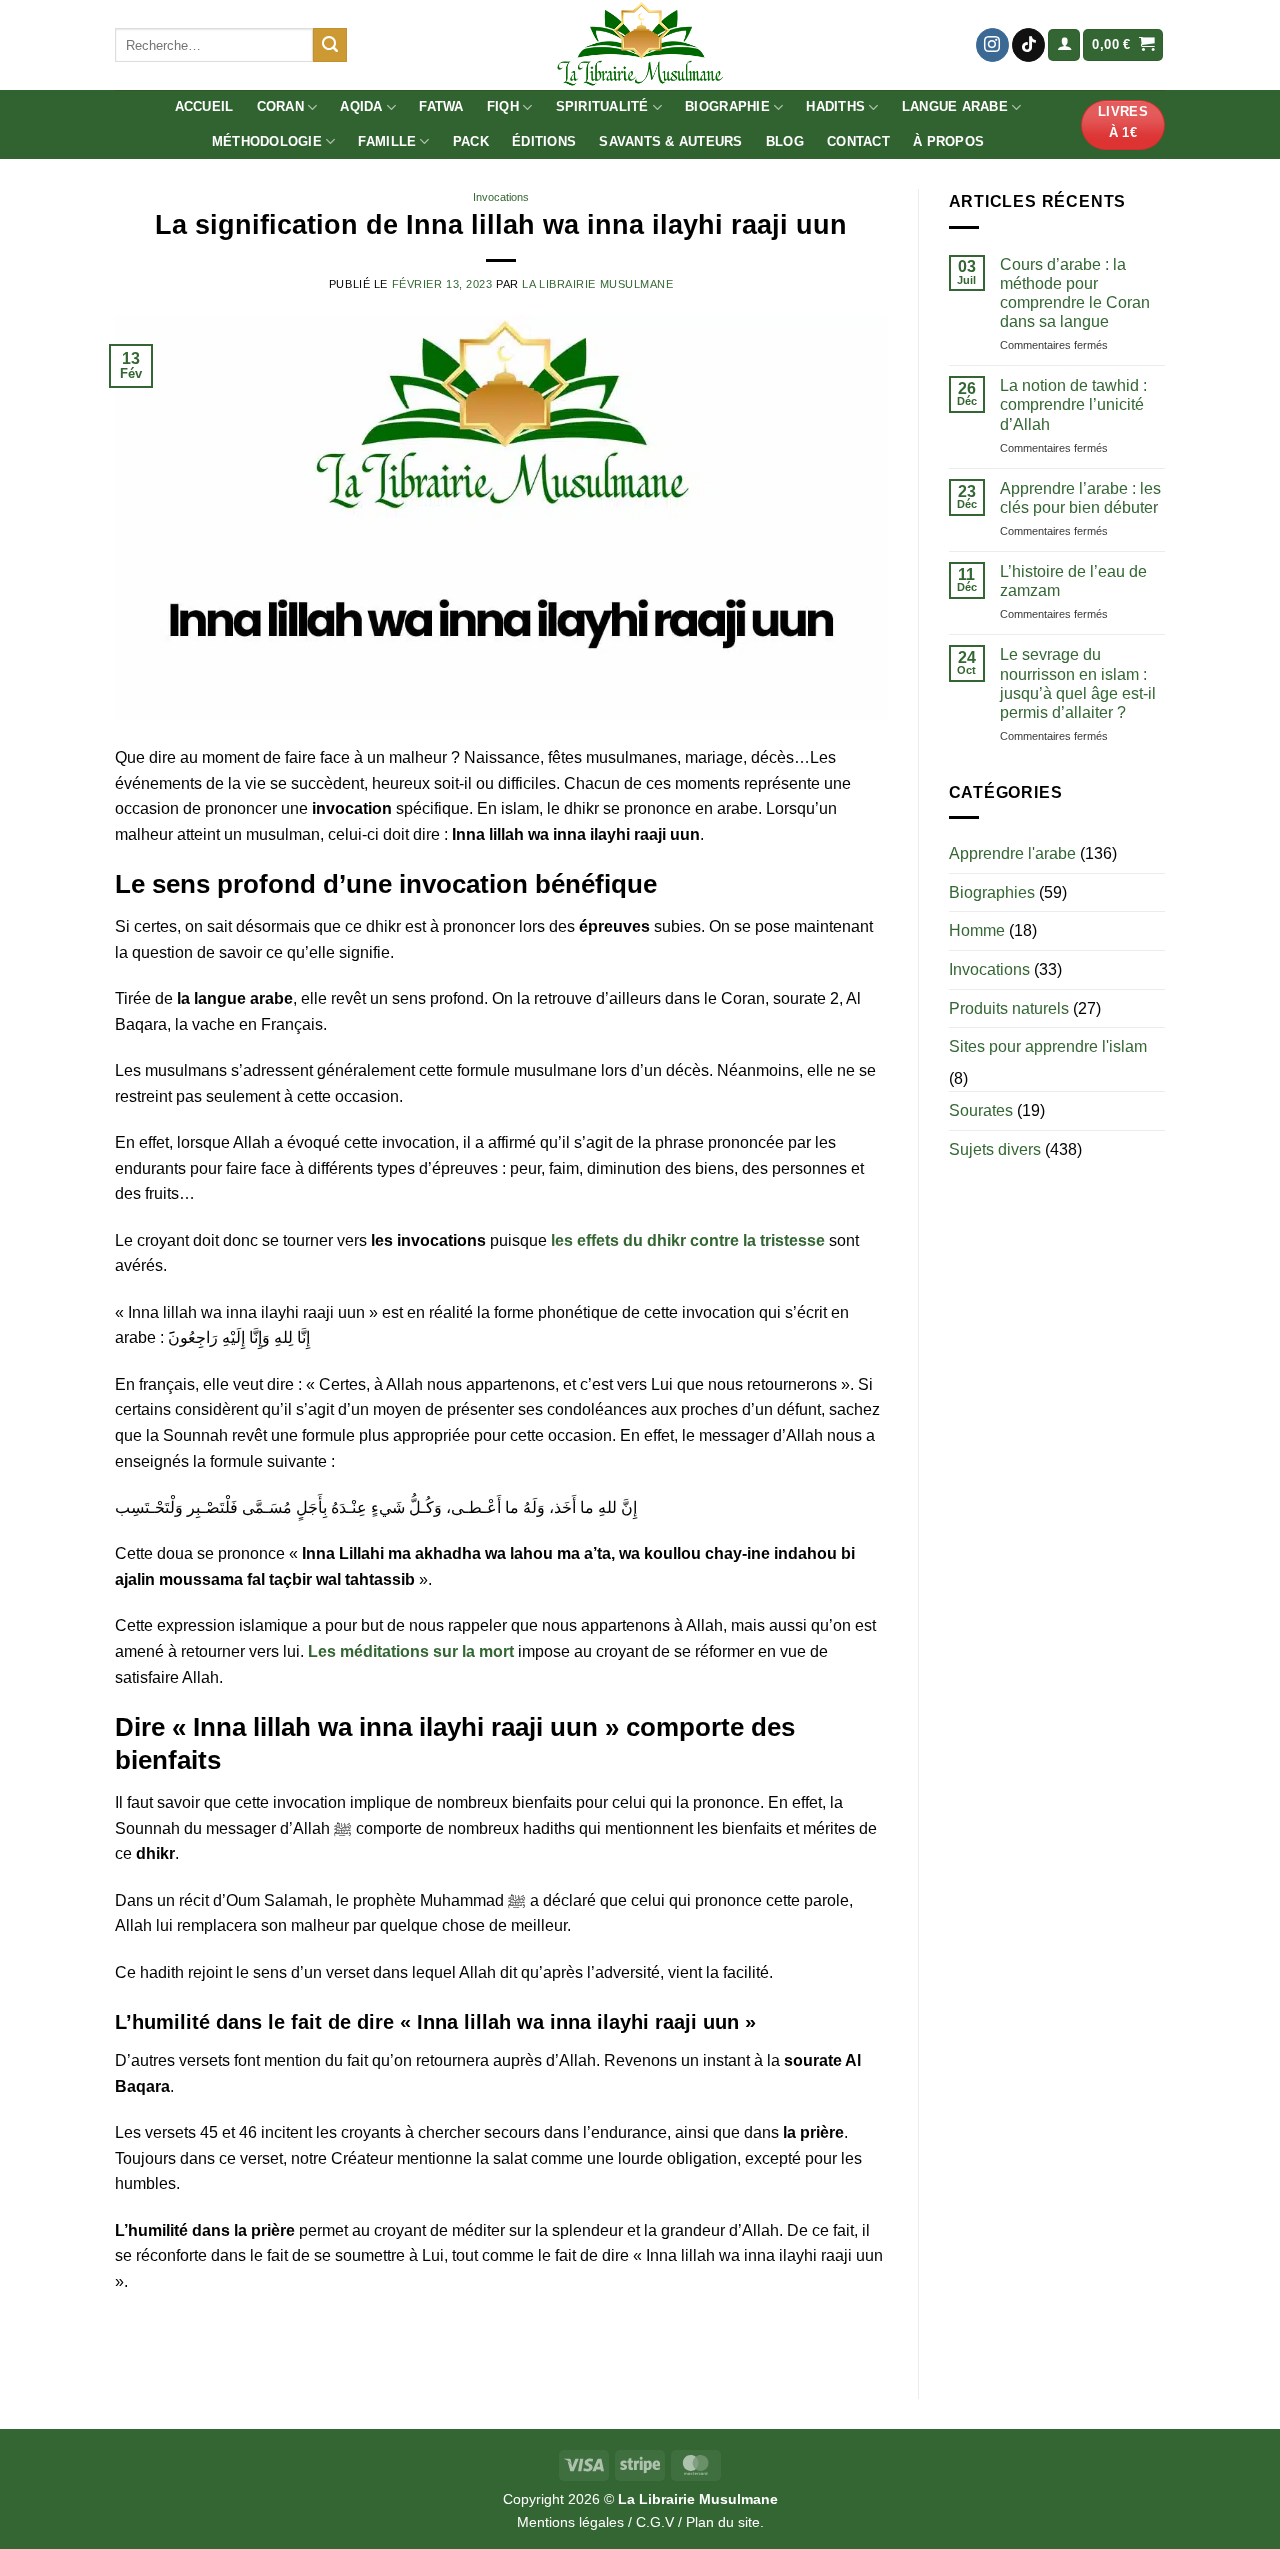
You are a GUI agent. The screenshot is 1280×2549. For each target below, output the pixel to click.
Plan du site (723, 2522)
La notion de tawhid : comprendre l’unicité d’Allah (1073, 404)
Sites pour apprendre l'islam (1048, 1046)
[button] (1064, 45)
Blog (785, 141)
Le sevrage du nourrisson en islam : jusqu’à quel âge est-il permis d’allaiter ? (1078, 683)
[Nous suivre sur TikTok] (1028, 45)
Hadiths (835, 106)
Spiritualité (602, 106)
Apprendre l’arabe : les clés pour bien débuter (1080, 498)
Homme (977, 930)
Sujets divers (995, 1149)
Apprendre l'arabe (1012, 853)
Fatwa (441, 106)
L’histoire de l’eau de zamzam (1073, 581)
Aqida (361, 106)
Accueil (204, 106)
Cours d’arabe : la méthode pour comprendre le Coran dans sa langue (1075, 293)
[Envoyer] (330, 45)
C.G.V (655, 2522)
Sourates (981, 1110)
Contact (858, 141)
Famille (387, 141)
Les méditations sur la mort (411, 1651)
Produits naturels (1009, 1008)
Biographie (727, 106)
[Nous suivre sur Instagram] (992, 45)
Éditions (544, 141)
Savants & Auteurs (670, 141)
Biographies (992, 892)
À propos (948, 141)
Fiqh (503, 106)
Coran (280, 106)
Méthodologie (267, 141)
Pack (471, 141)
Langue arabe (955, 106)
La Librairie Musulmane (597, 284)
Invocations (501, 197)
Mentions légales (570, 2522)
